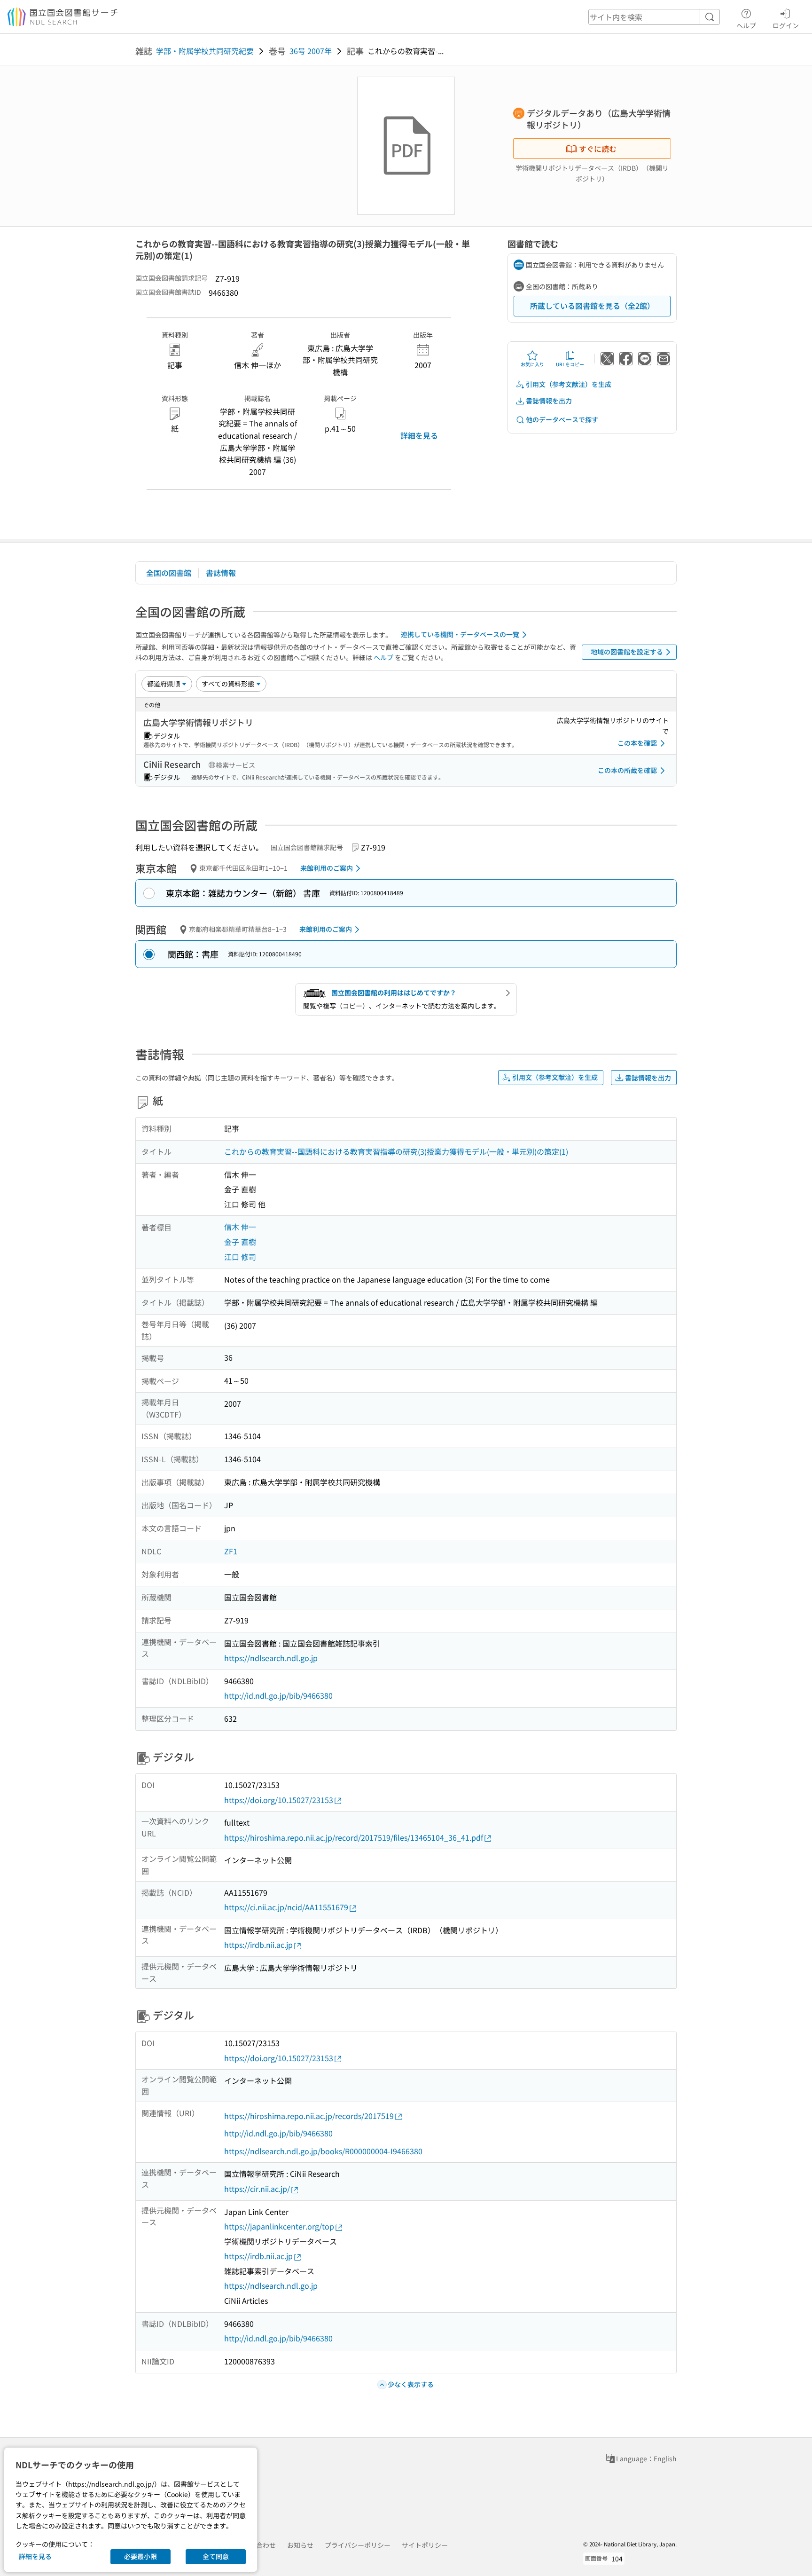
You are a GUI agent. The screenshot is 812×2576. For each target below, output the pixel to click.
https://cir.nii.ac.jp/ (257, 2189)
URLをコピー (570, 364)
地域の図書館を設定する (627, 652)
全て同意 (216, 2556)
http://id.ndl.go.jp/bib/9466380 (278, 1695)
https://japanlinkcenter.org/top (279, 2226)
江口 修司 (240, 1257)
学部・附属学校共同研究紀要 (205, 51)
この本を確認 (637, 743)
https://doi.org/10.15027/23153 (279, 1800)
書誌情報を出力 (549, 401)
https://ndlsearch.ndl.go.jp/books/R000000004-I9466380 (323, 2151)
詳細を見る (419, 435)
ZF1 (231, 1551)
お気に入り (532, 364)
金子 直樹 (240, 1242)
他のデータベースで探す (562, 419)
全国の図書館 (169, 573)
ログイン (786, 25)
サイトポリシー (425, 2545)
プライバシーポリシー (358, 2545)
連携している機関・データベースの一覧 (460, 634)
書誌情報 (221, 573)
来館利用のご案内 (327, 868)
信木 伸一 (240, 1227)
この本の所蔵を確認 (627, 770)
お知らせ (300, 2545)
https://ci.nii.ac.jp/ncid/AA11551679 (286, 1907)
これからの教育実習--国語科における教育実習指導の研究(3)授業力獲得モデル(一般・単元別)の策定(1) (396, 1151)
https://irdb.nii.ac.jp (258, 1945)
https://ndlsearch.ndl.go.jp (271, 1658)
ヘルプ (746, 25)
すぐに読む (598, 149)
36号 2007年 (311, 51)
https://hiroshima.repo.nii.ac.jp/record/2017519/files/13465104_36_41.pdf (354, 1837)
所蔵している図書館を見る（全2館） (592, 306)
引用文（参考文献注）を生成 (569, 384)
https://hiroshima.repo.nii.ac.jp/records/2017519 (309, 2116)
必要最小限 (141, 2556)
